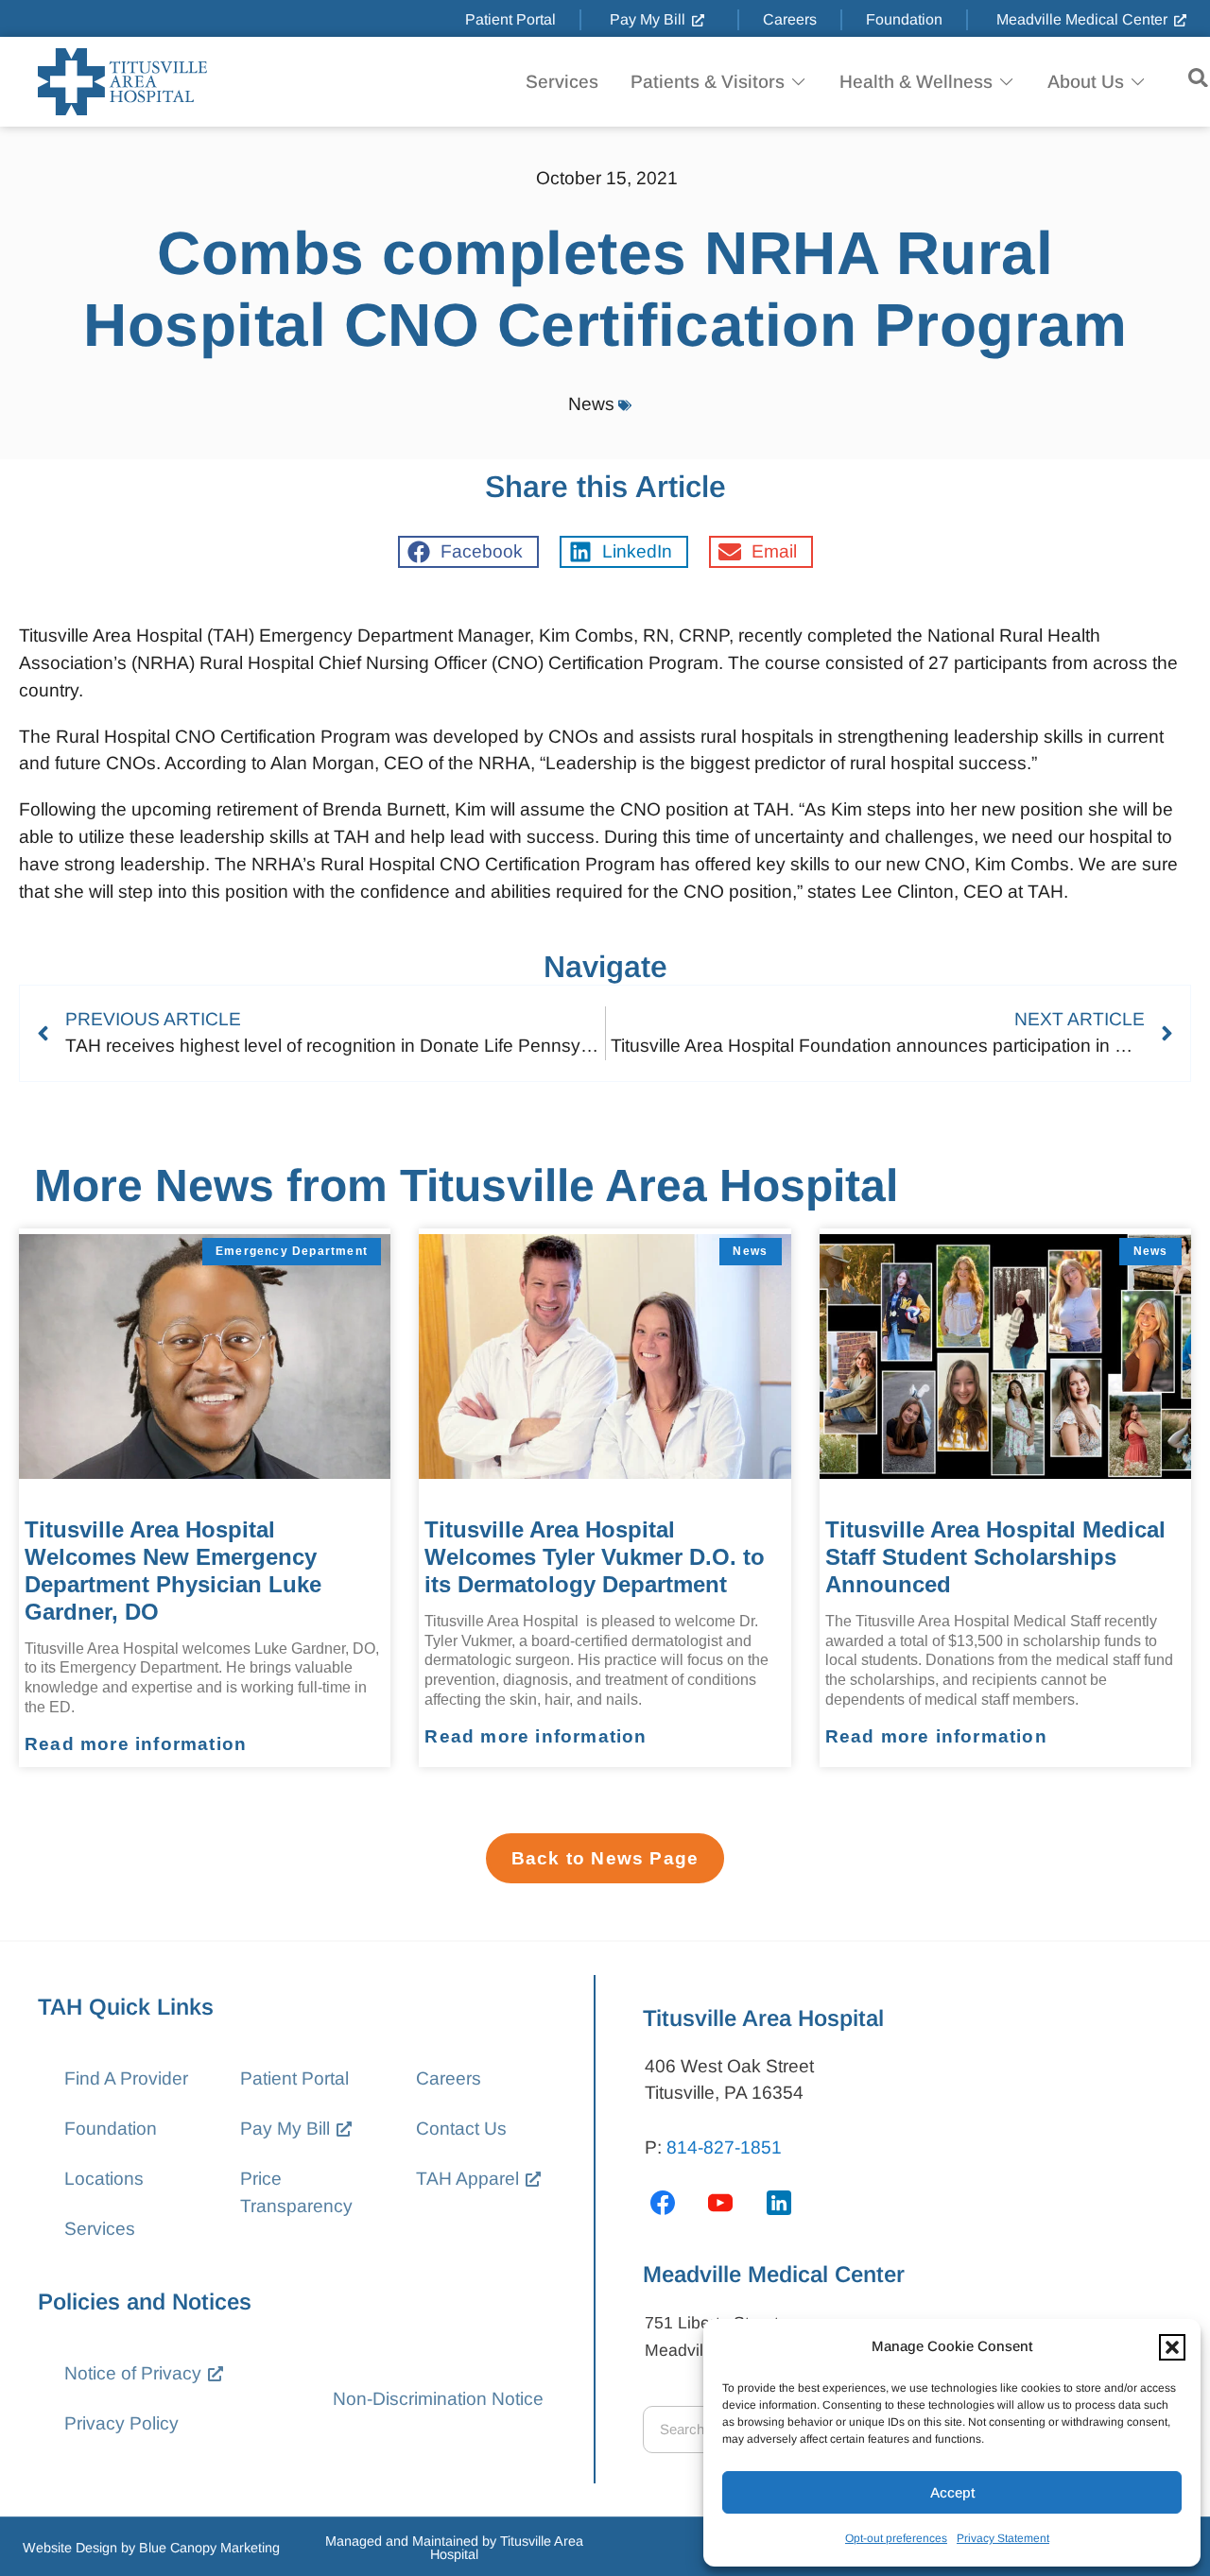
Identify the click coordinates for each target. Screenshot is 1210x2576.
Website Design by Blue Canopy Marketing (151, 2548)
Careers (449, 2078)
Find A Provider (126, 2078)
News (591, 404)
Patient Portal (294, 2078)
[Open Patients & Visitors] (798, 82)
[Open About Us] (1138, 82)
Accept (952, 2492)
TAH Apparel (467, 2179)
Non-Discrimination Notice (438, 2399)
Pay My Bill (285, 2129)
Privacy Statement (1003, 2538)
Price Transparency (296, 2192)
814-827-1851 (724, 2147)
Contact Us (461, 2129)
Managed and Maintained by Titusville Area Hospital (454, 2548)
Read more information (136, 1744)
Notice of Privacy (133, 2373)
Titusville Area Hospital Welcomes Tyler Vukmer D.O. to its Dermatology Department (595, 1557)
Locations (104, 2179)
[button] (1172, 2347)
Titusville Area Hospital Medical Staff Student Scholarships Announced (995, 1557)
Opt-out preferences (896, 2538)
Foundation (111, 2129)
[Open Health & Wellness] (1006, 82)
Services (100, 2229)
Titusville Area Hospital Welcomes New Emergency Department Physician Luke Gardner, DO (173, 1570)
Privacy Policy (121, 2423)
